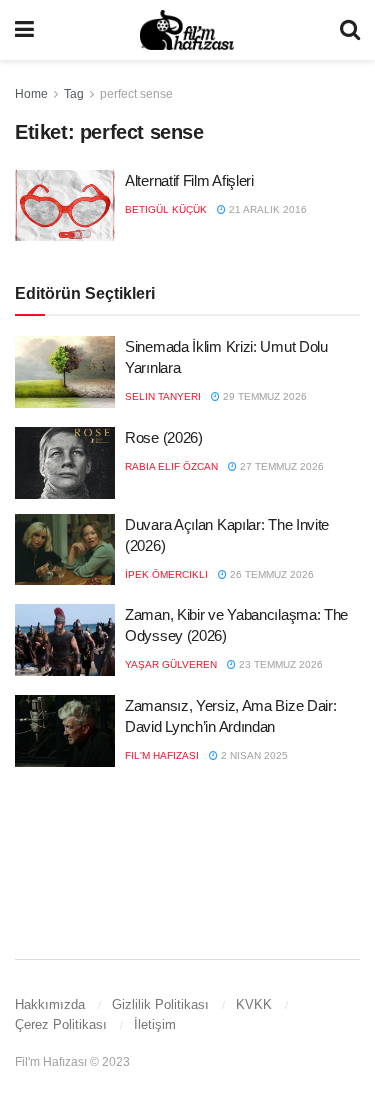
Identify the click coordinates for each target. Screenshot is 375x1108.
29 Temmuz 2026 (263, 396)
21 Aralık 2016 (266, 209)
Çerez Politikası (61, 1024)
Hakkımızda (50, 1004)
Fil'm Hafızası (162, 755)
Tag (74, 94)
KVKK (254, 1004)
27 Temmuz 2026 (280, 466)
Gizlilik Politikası (160, 1004)
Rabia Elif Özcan (171, 466)
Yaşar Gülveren (171, 664)
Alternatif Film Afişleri (189, 180)
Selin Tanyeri (163, 396)
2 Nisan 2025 (253, 755)
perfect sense (136, 94)
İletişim (155, 1024)
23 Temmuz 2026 (279, 664)
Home (31, 94)
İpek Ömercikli (166, 574)
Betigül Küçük (166, 209)
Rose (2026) (164, 437)
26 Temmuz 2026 (270, 574)
